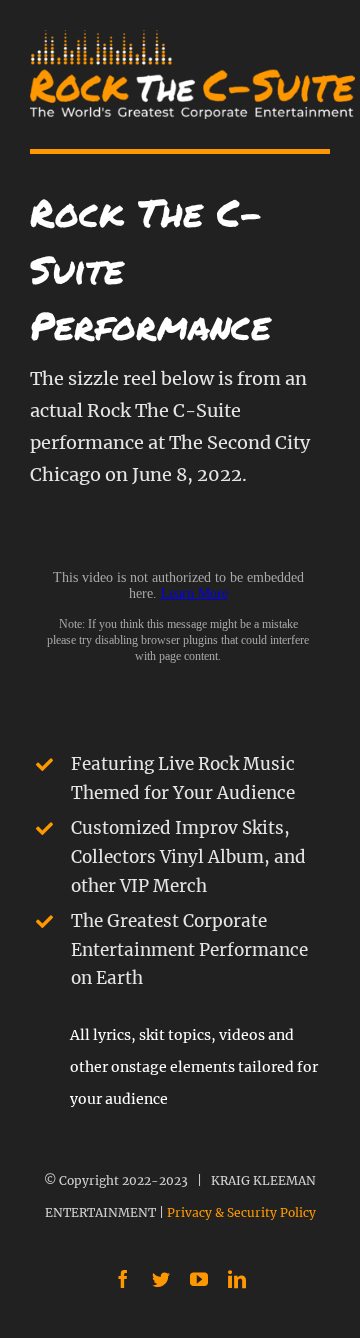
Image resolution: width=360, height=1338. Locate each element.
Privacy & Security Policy (241, 1212)
